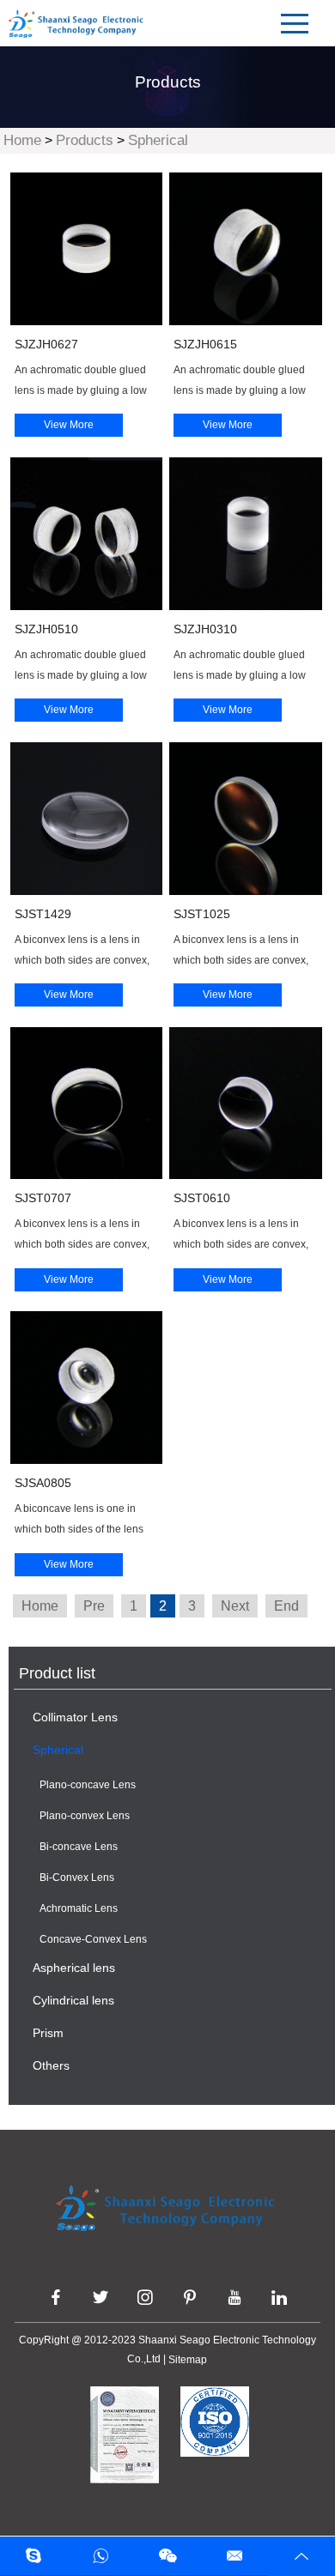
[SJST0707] (87, 1104)
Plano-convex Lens (85, 1816)
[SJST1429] (87, 819)
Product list (57, 1673)
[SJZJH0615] (246, 249)
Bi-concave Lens (79, 1847)
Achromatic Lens (79, 1908)
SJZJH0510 (46, 629)
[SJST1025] (246, 819)
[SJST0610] (246, 1104)
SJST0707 (43, 1198)
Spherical (158, 140)
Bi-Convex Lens (77, 1878)
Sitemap (188, 2360)
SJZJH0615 (205, 344)
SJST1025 (202, 914)
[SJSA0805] (87, 1388)
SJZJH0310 (205, 629)
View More (69, 425)
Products (85, 140)
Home (22, 140)
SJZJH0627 (46, 344)
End (286, 1606)
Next (235, 1606)
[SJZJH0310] (246, 534)
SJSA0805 (43, 1483)
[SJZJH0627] (87, 249)
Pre (94, 1606)
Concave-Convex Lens (93, 1939)
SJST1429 (43, 914)
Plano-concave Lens (88, 1785)
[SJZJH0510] (87, 534)
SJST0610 (202, 1198)
